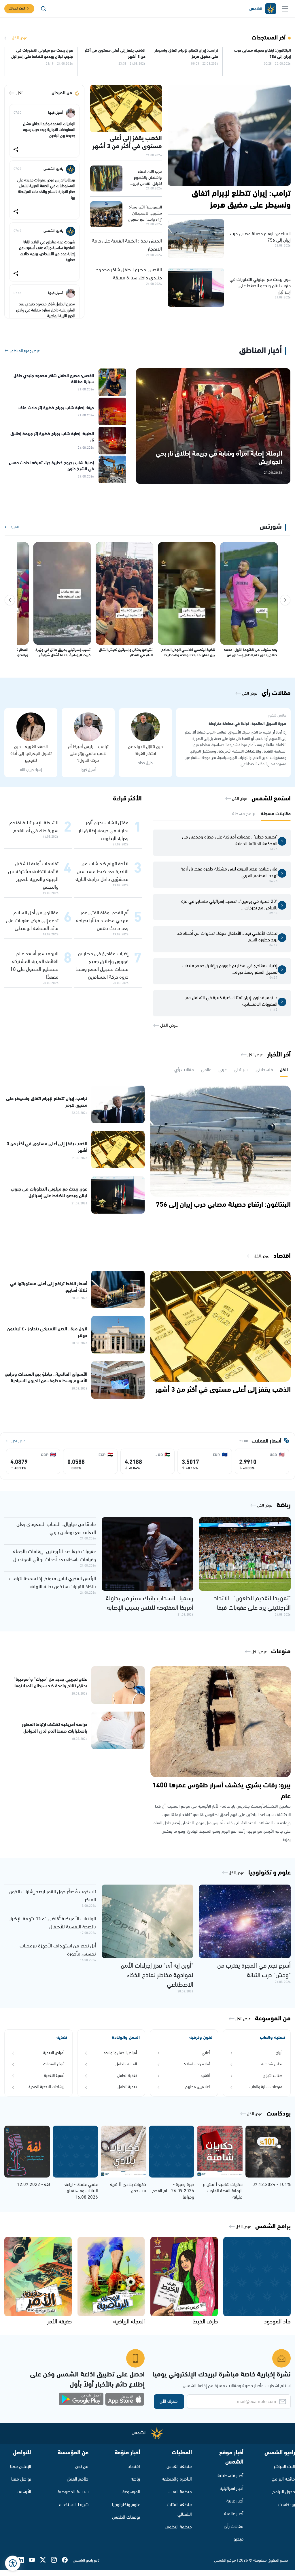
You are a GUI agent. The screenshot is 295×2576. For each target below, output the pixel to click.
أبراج (279, 2053)
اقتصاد (134, 2467)
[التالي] (10, 600)
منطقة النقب (180, 2492)
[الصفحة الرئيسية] (262, 9)
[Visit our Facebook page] (67, 2560)
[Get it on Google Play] (81, 2399)
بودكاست (287, 2505)
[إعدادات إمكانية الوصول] (13, 2563)
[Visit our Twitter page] (46, 2560)
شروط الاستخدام (74, 2505)
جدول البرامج (284, 2492)
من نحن (82, 2467)
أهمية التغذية (54, 2076)
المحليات (182, 2453)
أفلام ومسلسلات (196, 2064)
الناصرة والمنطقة (177, 2479)
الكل (20, 93)
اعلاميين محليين (197, 2087)
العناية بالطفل (126, 2064)
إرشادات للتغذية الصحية (46, 2087)
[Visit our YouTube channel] (35, 2560)
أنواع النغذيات (54, 2064)
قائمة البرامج (283, 2479)
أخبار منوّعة (127, 2453)
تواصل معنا (21, 2479)
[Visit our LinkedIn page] (24, 2560)
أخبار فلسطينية (230, 2476)
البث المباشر (17, 9)
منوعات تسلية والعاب (266, 2087)
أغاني (206, 2053)
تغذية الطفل (127, 2087)
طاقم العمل (78, 2479)
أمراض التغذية (54, 2053)
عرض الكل (19, 38)
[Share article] (16, 150)
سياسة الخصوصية (73, 2492)
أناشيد (205, 2076)
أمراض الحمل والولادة (120, 2053)
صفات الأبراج (273, 2076)
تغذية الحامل (127, 2076)
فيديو (239, 2539)
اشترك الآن (169, 2401)
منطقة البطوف (178, 2527)
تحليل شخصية (272, 2064)
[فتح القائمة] (285, 9)
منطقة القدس (179, 2467)
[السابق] (285, 600)
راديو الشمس (280, 2453)
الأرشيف (24, 2492)
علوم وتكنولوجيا (126, 2505)
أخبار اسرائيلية (232, 2488)
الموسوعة (131, 2492)
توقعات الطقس (126, 2517)
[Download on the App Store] (125, 2399)
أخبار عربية (235, 2501)
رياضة (135, 2479)
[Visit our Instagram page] (56, 2560)
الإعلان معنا (21, 2467)
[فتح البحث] (44, 9)
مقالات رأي (234, 2527)
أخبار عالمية (234, 2514)
